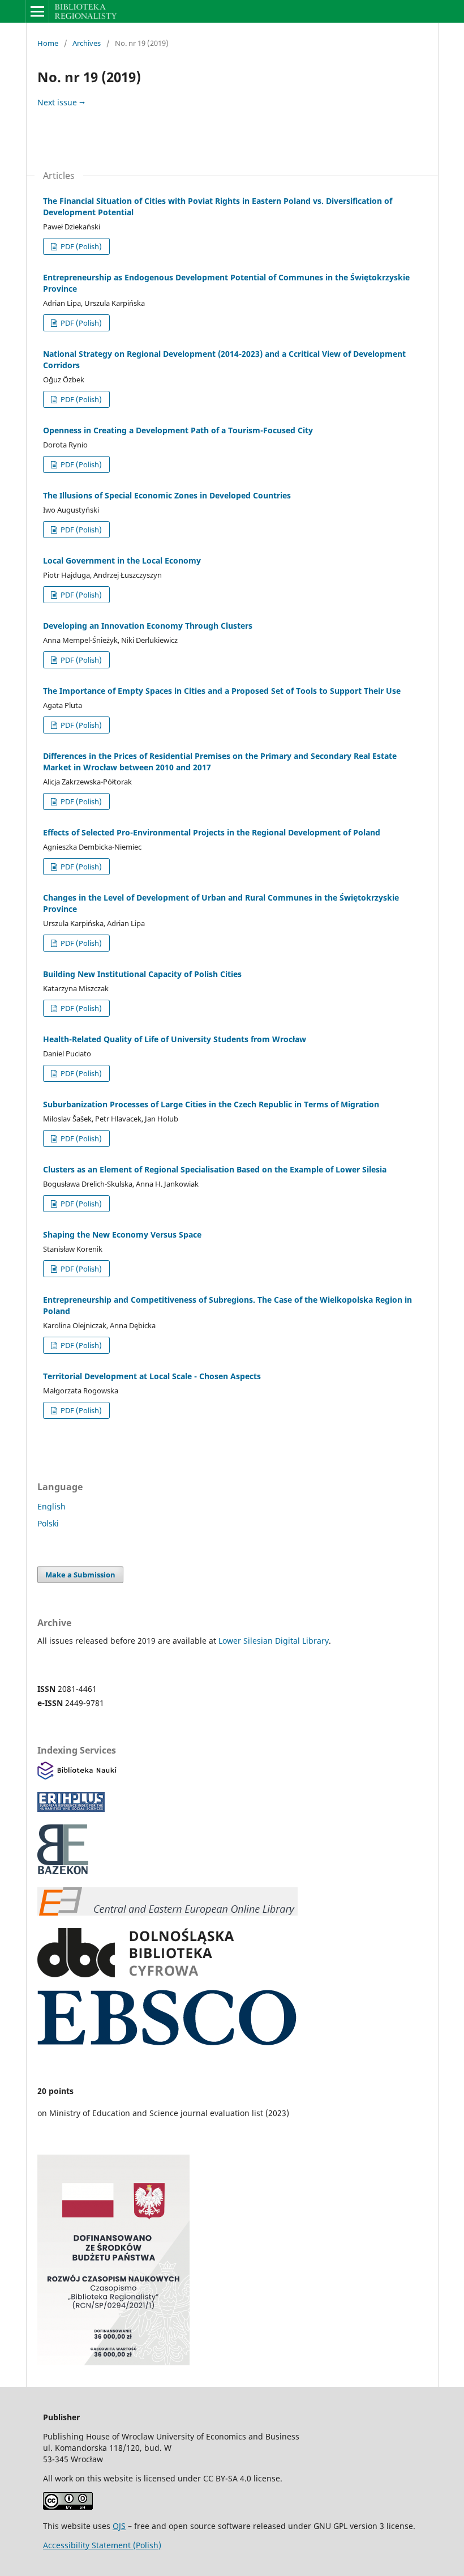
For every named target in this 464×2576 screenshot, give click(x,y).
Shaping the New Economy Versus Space (122, 1234)
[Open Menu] (37, 11)
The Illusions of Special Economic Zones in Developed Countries (167, 495)
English (51, 1506)
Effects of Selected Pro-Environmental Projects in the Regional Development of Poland (212, 832)
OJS (119, 2526)
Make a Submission (80, 1575)
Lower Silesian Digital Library (274, 1641)
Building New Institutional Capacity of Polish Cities (142, 974)
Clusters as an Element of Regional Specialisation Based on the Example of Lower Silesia (215, 1169)
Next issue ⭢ (61, 102)
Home (48, 43)
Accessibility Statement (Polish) (102, 2545)
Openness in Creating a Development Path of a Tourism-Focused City (178, 430)
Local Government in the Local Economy (122, 560)
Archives (87, 43)
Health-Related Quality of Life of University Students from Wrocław (175, 1039)
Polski (48, 1523)
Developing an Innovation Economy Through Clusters (148, 626)
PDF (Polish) (80, 246)
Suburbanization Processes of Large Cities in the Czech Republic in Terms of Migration (211, 1104)
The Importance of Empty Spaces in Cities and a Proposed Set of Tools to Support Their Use (222, 691)
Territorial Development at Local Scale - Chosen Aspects (152, 1376)
